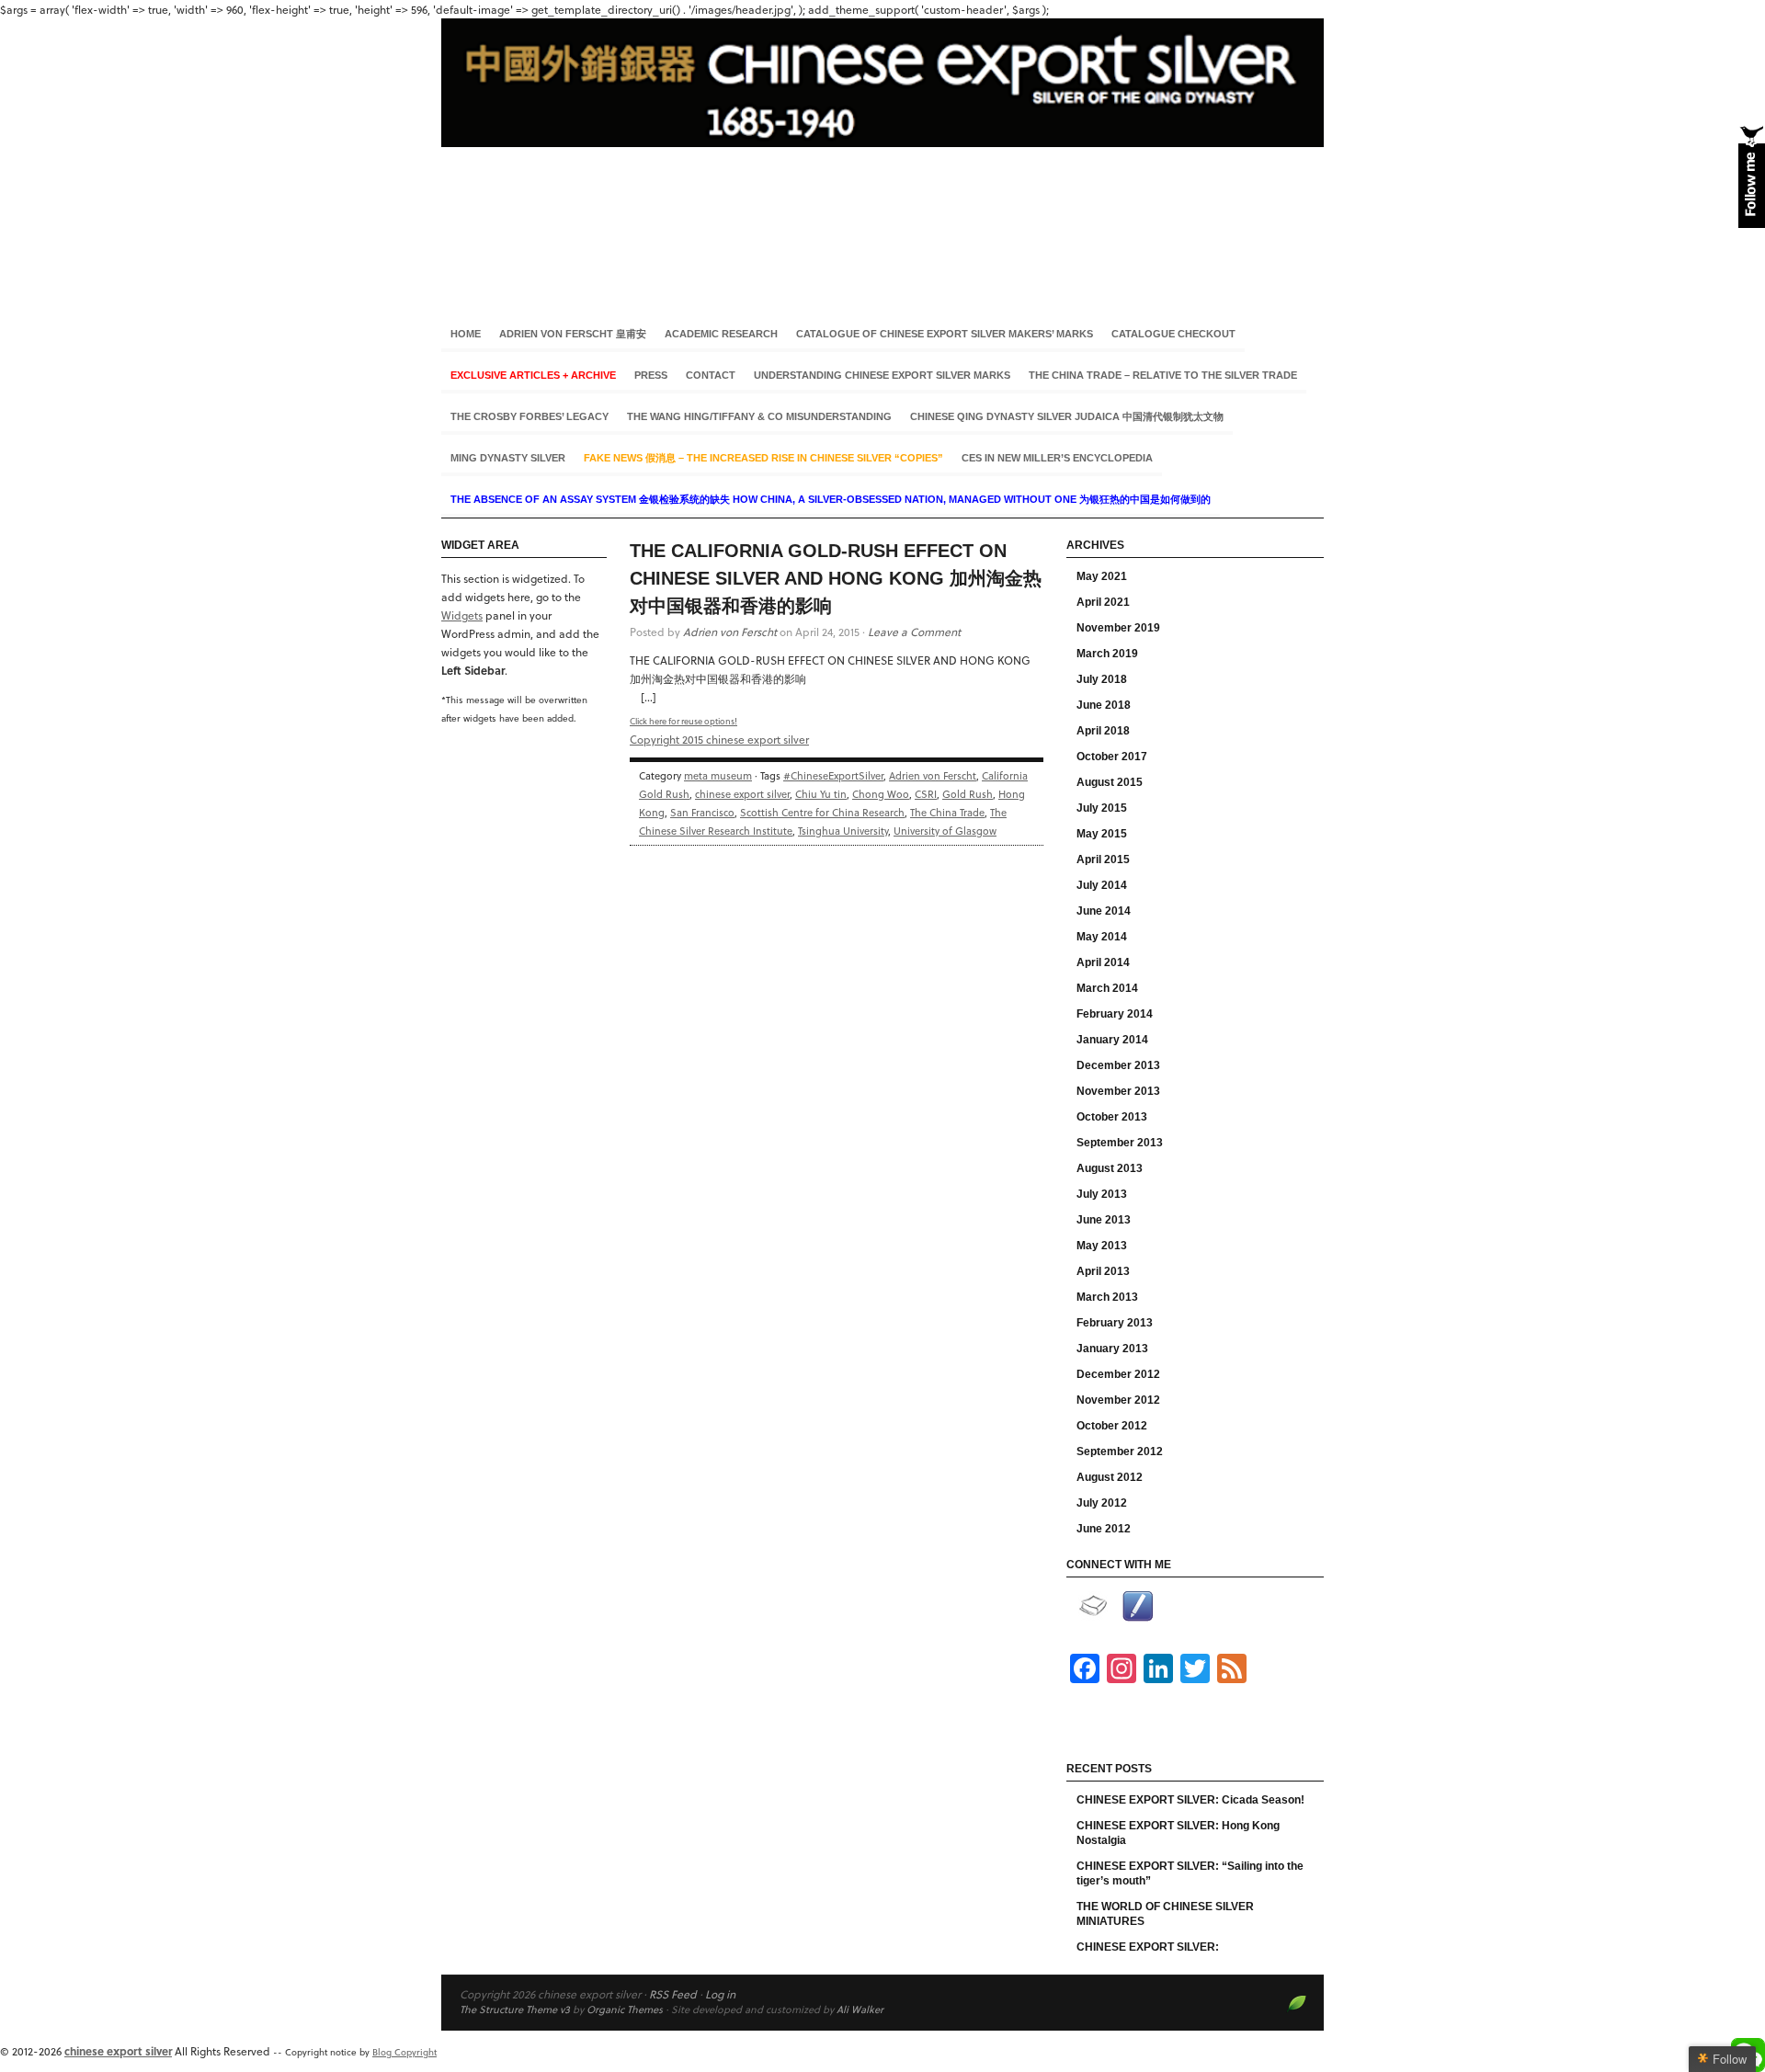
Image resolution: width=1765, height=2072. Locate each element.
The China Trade (947, 812)
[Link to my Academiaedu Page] (1093, 1606)
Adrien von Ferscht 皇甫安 (573, 334)
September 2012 (1120, 1452)
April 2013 (1103, 1271)
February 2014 (1115, 1014)
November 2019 (1118, 628)
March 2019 (1107, 654)
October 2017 (1112, 757)
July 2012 (1102, 1503)
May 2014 (1102, 937)
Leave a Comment (914, 632)
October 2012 (1112, 1426)
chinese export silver (882, 155)
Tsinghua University (843, 831)
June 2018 (1104, 705)
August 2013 (1110, 1168)
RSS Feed (673, 1994)
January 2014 (1112, 1040)
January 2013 (1112, 1349)
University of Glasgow (945, 831)
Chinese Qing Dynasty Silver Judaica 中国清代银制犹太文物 (1067, 416)
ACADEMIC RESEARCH (721, 334)
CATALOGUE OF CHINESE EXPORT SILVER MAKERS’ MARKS (945, 334)
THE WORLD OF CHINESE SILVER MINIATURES (1165, 1914)
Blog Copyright (404, 2052)
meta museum (718, 775)
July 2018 (1102, 679)
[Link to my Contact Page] (1138, 1606)
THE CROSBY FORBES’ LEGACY (529, 416)
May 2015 (1102, 834)
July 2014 (1102, 885)
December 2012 (1118, 1374)
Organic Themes (625, 2009)
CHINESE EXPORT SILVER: (1148, 1947)
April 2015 (1103, 860)
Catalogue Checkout (1173, 334)
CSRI (926, 794)
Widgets (462, 615)
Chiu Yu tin (821, 794)
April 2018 (1103, 731)
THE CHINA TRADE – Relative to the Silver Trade (1163, 375)
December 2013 (1118, 1065)
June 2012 (1104, 1529)
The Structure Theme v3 (515, 2009)
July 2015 (1102, 808)
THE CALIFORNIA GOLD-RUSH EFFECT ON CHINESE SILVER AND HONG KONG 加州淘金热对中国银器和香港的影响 (836, 578)
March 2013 (1107, 1297)
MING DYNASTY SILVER (508, 458)
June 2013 (1104, 1220)
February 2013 (1115, 1323)
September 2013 (1120, 1143)
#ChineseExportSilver (833, 775)
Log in (720, 1994)
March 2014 (1107, 988)
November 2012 (1118, 1400)
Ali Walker (860, 2009)
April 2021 (1103, 602)
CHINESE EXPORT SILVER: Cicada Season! (1190, 1800)
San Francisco (702, 812)
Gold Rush (968, 794)
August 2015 (1110, 782)
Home (466, 334)
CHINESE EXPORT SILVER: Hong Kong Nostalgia (1178, 1833)
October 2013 (1112, 1117)
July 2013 (1102, 1194)
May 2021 (1102, 576)
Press (651, 375)
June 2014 (1104, 911)
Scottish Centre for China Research (822, 812)
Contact (711, 375)
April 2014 (1103, 962)
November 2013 (1118, 1091)
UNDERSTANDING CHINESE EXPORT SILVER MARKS (882, 375)
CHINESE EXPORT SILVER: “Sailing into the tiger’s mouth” (1190, 1873)
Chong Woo (881, 794)
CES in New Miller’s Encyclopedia (1057, 458)
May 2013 (1102, 1246)
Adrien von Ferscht (730, 632)
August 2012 (1110, 1477)
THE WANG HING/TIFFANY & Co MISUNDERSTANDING (759, 416)
